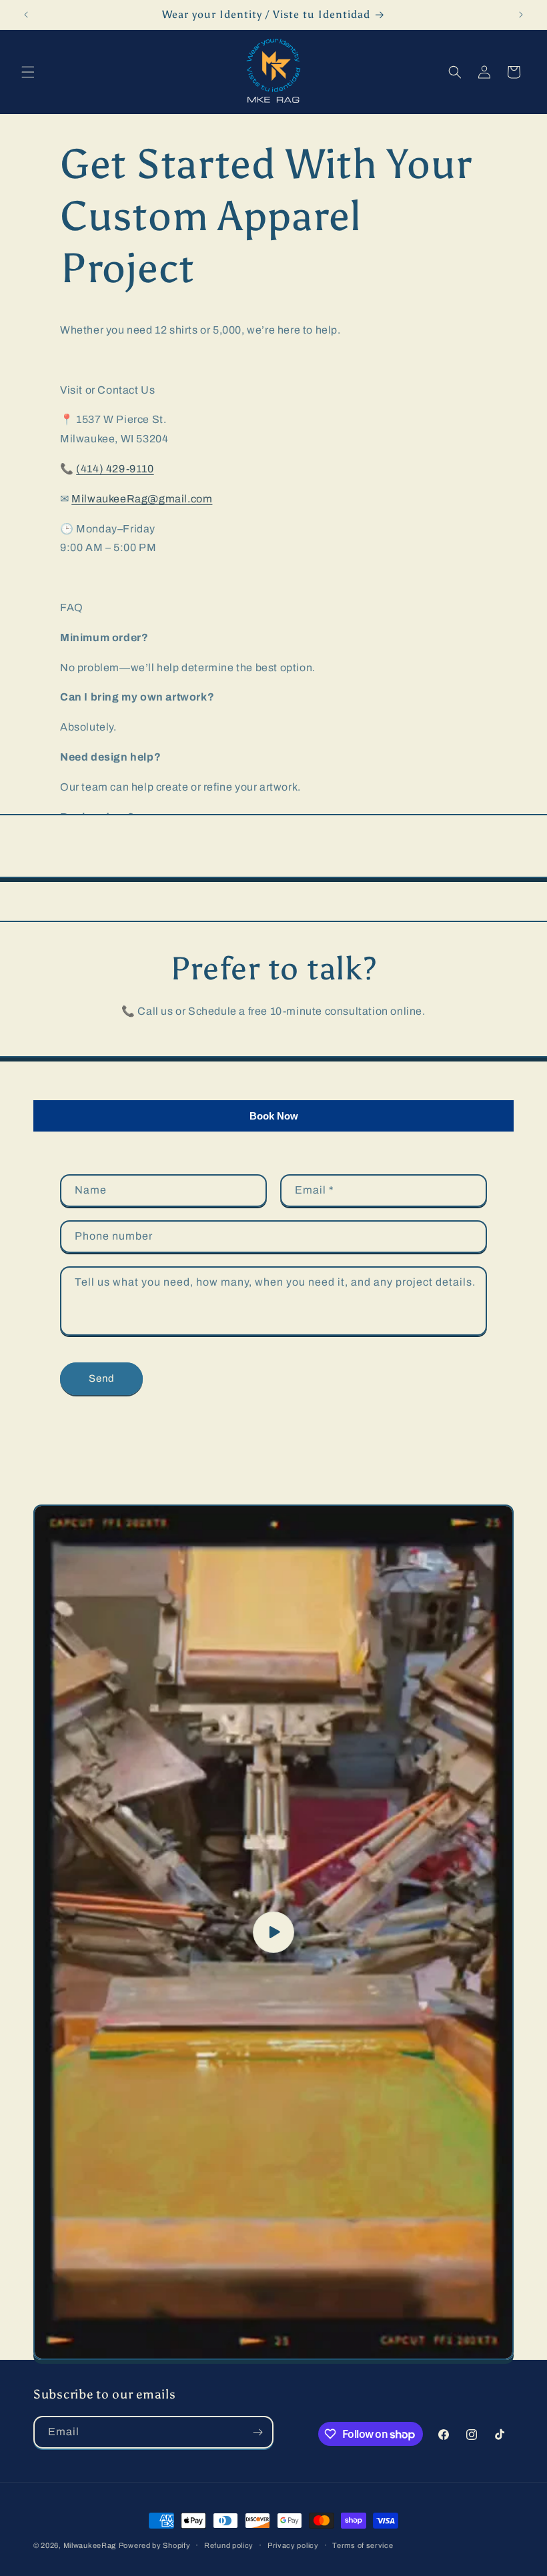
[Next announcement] (521, 15)
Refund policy (229, 2545)
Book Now (274, 1116)
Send (102, 1378)
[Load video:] (273, 1932)
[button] (28, 72)
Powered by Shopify (155, 2545)
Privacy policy (293, 2545)
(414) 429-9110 (115, 469)
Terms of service (363, 2545)
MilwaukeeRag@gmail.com (142, 499)
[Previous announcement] (26, 15)
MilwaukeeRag (90, 2545)
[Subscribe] (257, 2432)
